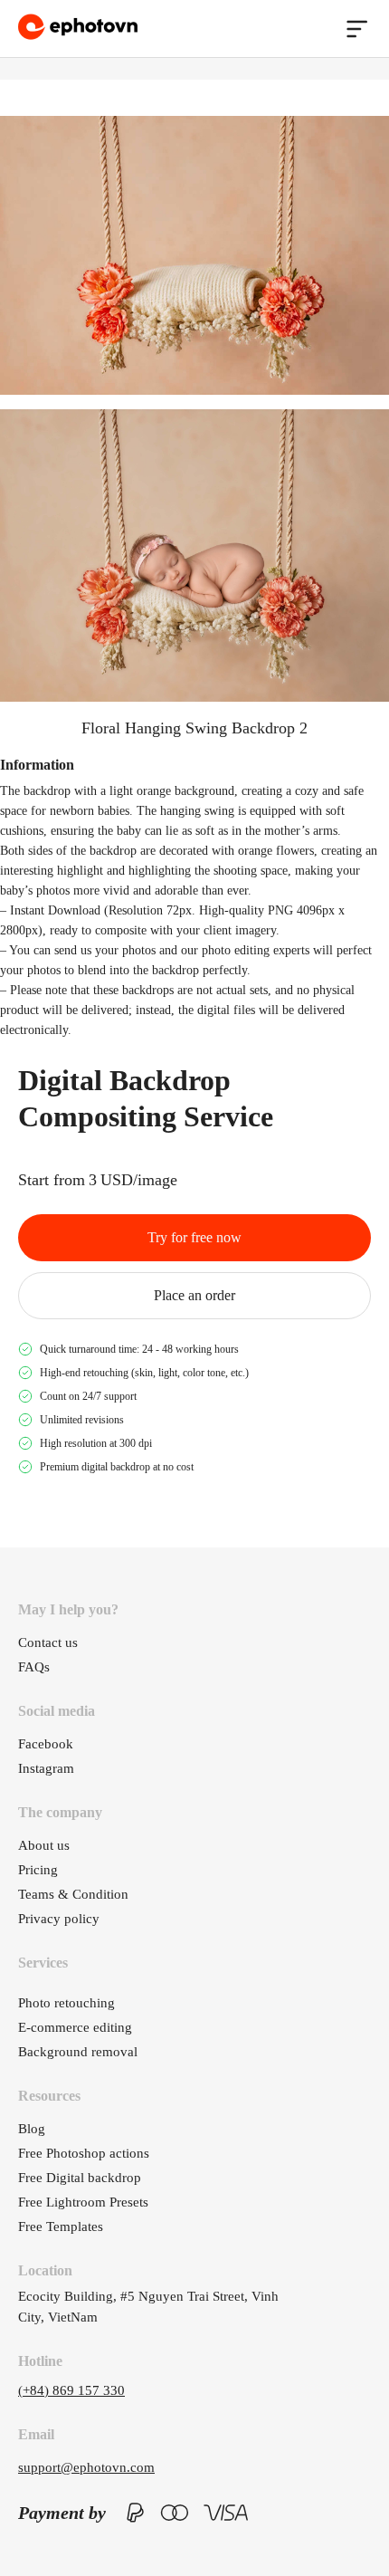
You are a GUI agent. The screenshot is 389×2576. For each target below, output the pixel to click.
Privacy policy (59, 1919)
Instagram (46, 1768)
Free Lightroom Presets (83, 2202)
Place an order (194, 1295)
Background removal (78, 2052)
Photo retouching (66, 2003)
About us (44, 1845)
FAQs (34, 1667)
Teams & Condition (73, 1894)
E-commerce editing (75, 2027)
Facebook (46, 1744)
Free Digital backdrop (80, 2178)
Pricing (38, 1870)
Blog (32, 2129)
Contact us (48, 1642)
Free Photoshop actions (84, 2153)
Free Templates (61, 2226)
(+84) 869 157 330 (71, 2390)
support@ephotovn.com (86, 2467)
